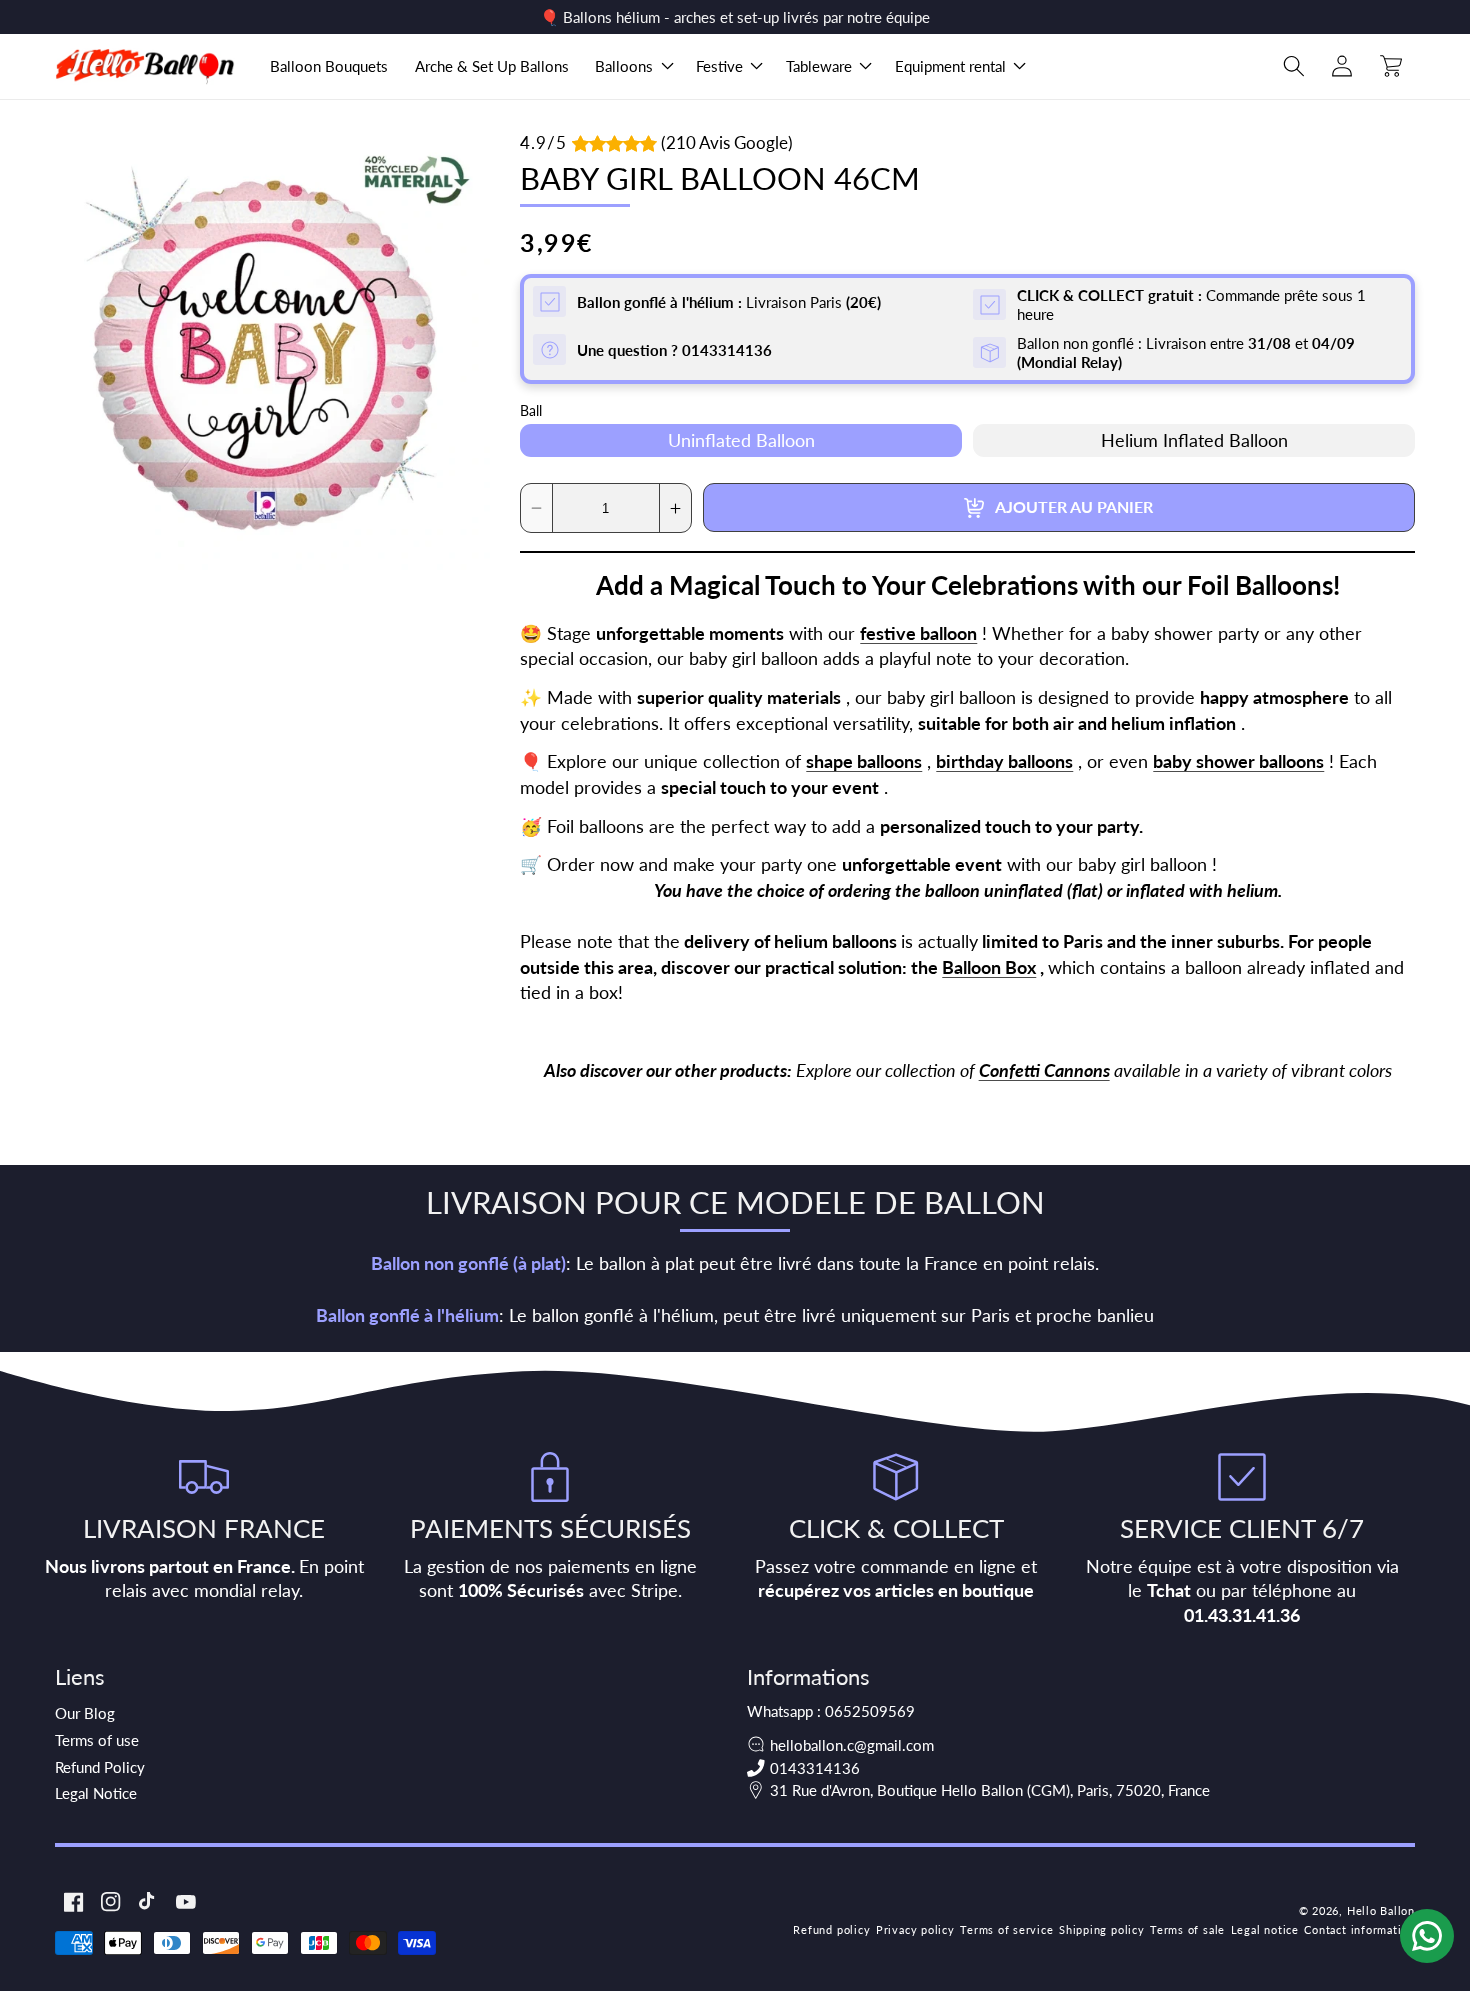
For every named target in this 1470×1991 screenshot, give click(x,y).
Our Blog (85, 1713)
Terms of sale (1187, 1929)
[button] (632, 66)
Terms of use (97, 1740)
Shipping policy (1102, 1929)
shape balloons (864, 762)
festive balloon (918, 633)
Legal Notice (96, 1793)
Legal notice (1265, 1929)
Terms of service (1006, 1929)
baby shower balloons (1238, 762)
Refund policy (831, 1929)
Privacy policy (915, 1929)
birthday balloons (1004, 762)
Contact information (1359, 1929)
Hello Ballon (1381, 1910)
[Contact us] (1427, 1936)
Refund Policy (100, 1767)
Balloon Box (989, 967)
